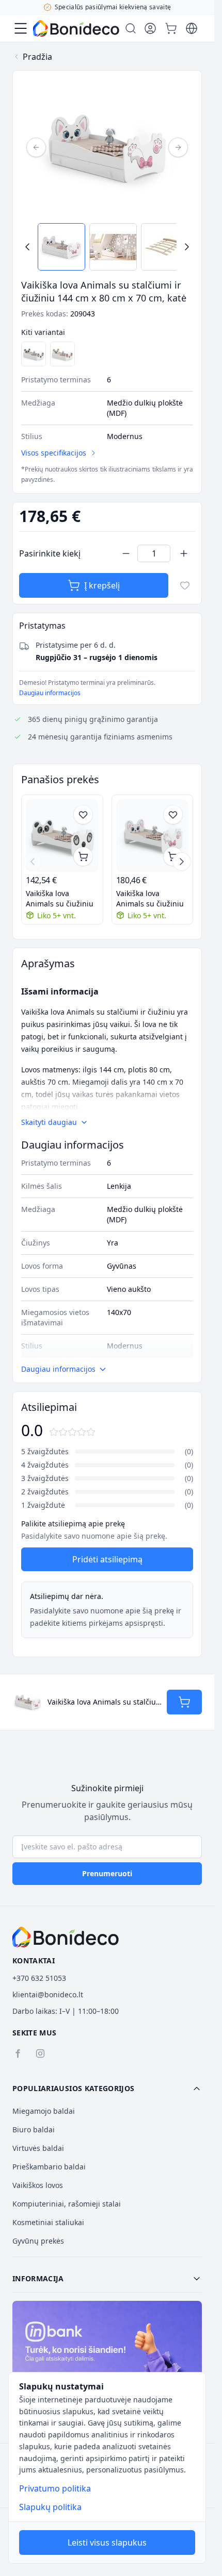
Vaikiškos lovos (38, 2185)
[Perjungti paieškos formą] (131, 28)
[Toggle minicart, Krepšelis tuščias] (171, 28)
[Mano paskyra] (150, 28)
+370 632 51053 (39, 1978)
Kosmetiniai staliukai (48, 2222)
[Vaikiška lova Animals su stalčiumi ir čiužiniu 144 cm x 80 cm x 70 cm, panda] (34, 354)
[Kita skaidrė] (182, 862)
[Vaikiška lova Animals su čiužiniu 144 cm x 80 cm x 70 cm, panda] (62, 836)
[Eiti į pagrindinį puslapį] (76, 28)
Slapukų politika (50, 2507)
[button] (107, 2089)
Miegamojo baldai (44, 2111)
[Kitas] (178, 147)
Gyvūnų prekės (38, 2241)
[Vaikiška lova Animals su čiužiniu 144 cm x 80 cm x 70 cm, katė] (153, 836)
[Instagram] (40, 2053)
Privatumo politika (55, 2488)
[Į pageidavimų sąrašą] (185, 585)
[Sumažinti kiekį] (126, 553)
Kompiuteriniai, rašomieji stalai (67, 2204)
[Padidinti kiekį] (184, 553)
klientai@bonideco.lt (48, 1994)
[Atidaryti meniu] (21, 28)
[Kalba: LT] (192, 28)
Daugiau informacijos (50, 693)
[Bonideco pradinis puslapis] (66, 1937)
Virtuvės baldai (38, 2148)
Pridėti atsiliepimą (107, 1559)
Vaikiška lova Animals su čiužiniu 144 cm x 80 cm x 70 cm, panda (60, 899)
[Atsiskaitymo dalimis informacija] (107, 2358)
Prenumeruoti (107, 1873)
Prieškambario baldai (49, 2167)
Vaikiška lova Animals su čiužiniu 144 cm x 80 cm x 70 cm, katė (151, 899)
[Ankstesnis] (36, 147)
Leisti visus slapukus (107, 2543)
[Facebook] (18, 2053)
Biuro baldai (34, 2129)
